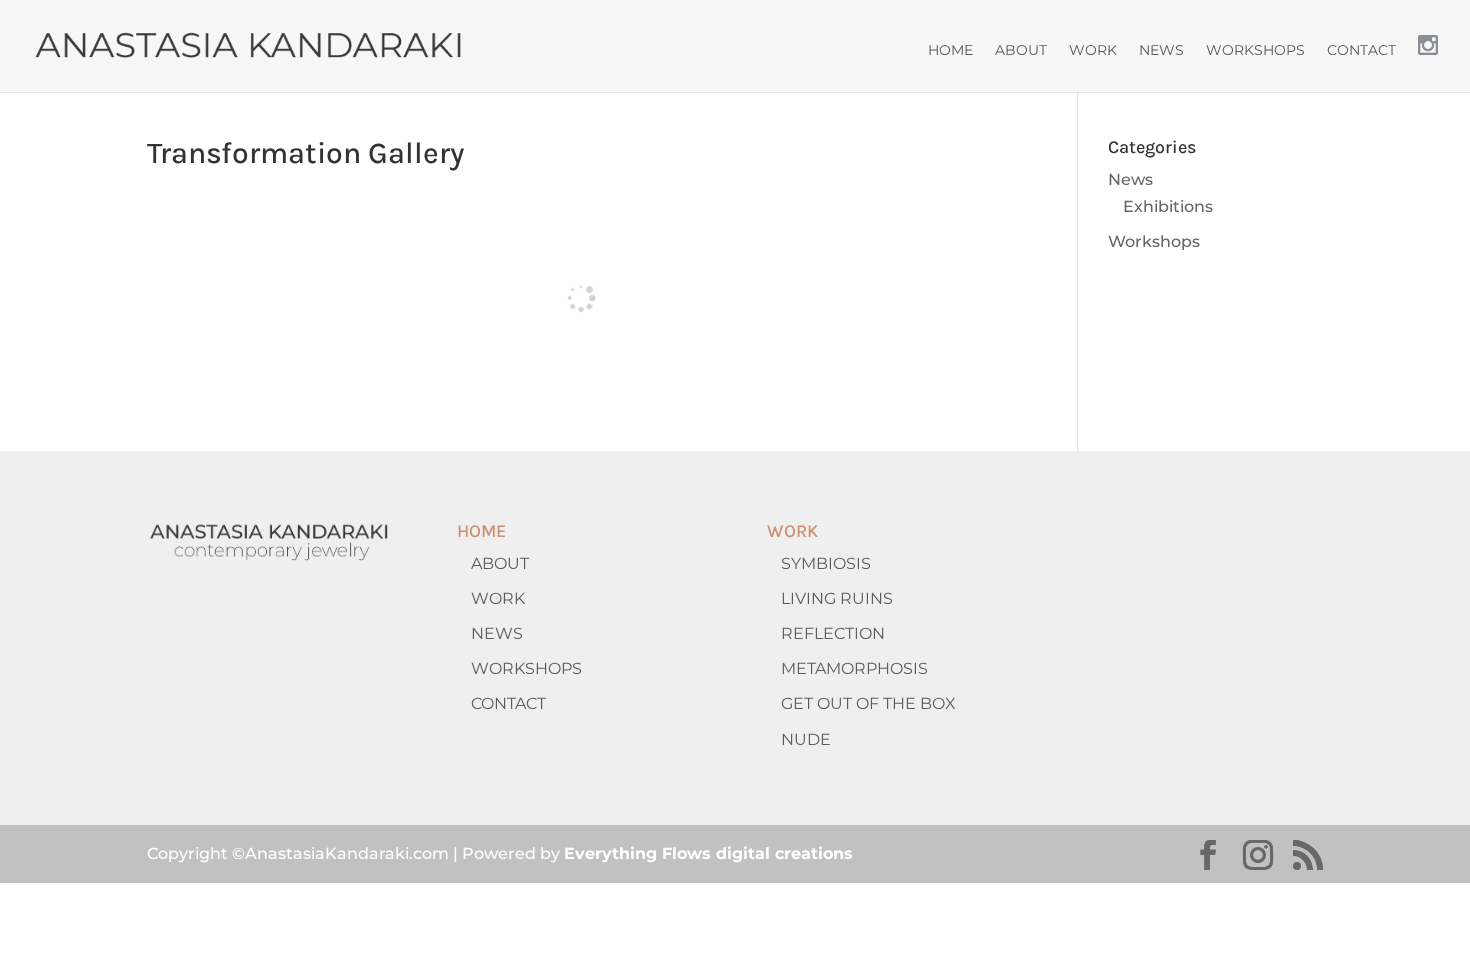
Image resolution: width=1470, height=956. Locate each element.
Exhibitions (1168, 206)
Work (1093, 51)
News (1161, 51)
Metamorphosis (854, 668)
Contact (1361, 51)
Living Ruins (837, 598)
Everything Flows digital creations (708, 853)
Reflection (833, 633)
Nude (806, 739)
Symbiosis (826, 563)
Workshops (1255, 51)
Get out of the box (868, 703)
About (1021, 51)
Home (950, 51)
